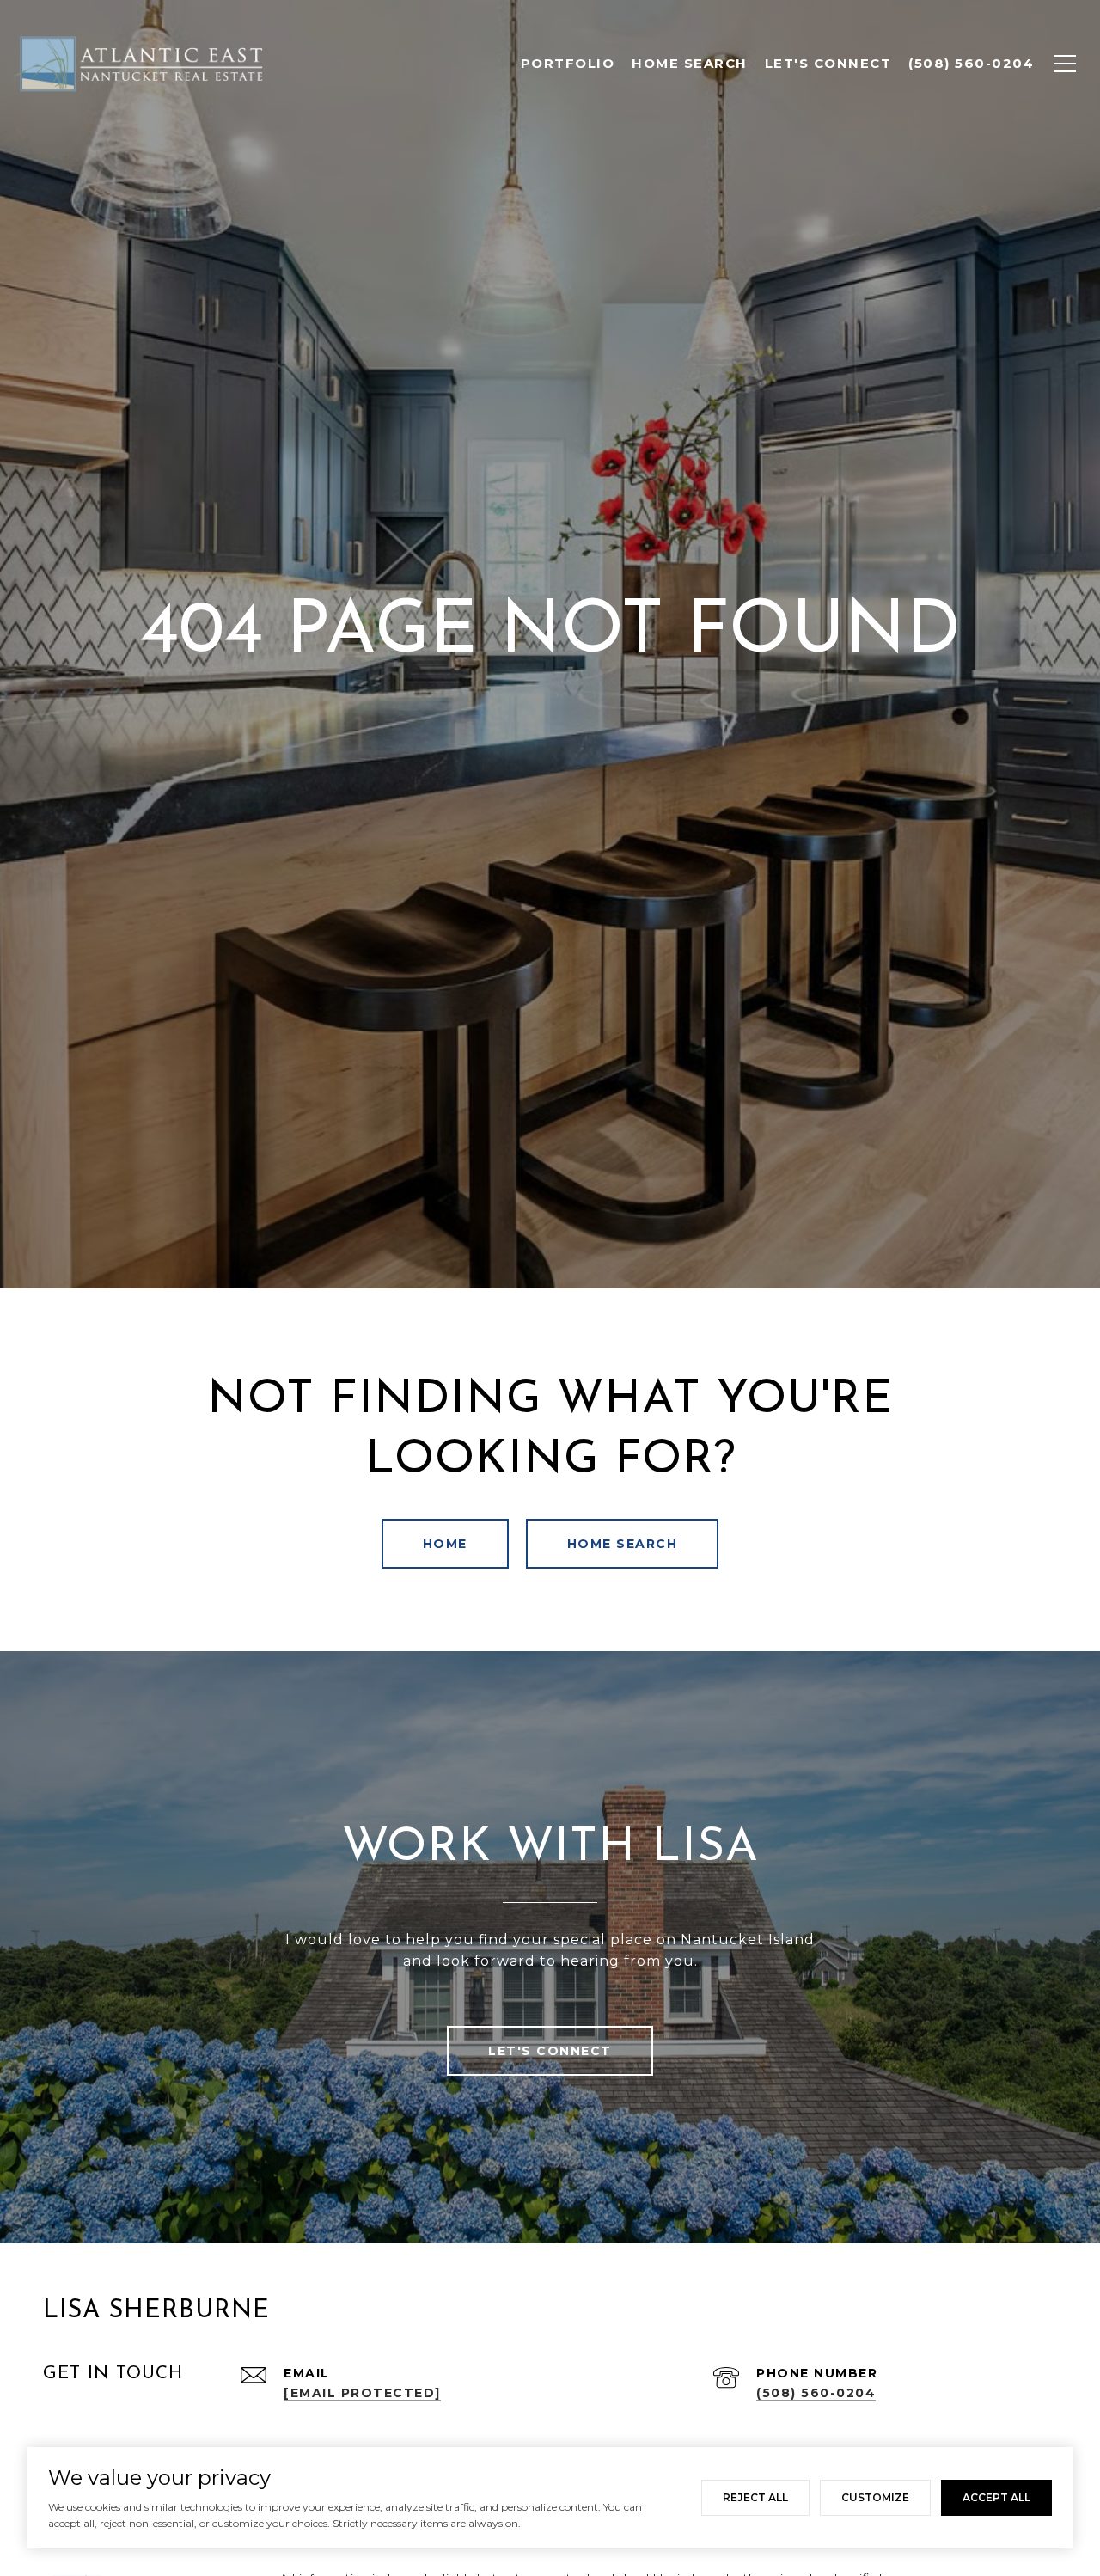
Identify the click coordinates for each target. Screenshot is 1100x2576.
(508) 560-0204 (816, 2393)
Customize (875, 2497)
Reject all (755, 2497)
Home (445, 1544)
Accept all (996, 2497)
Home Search (623, 1544)
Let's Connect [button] (550, 2051)
